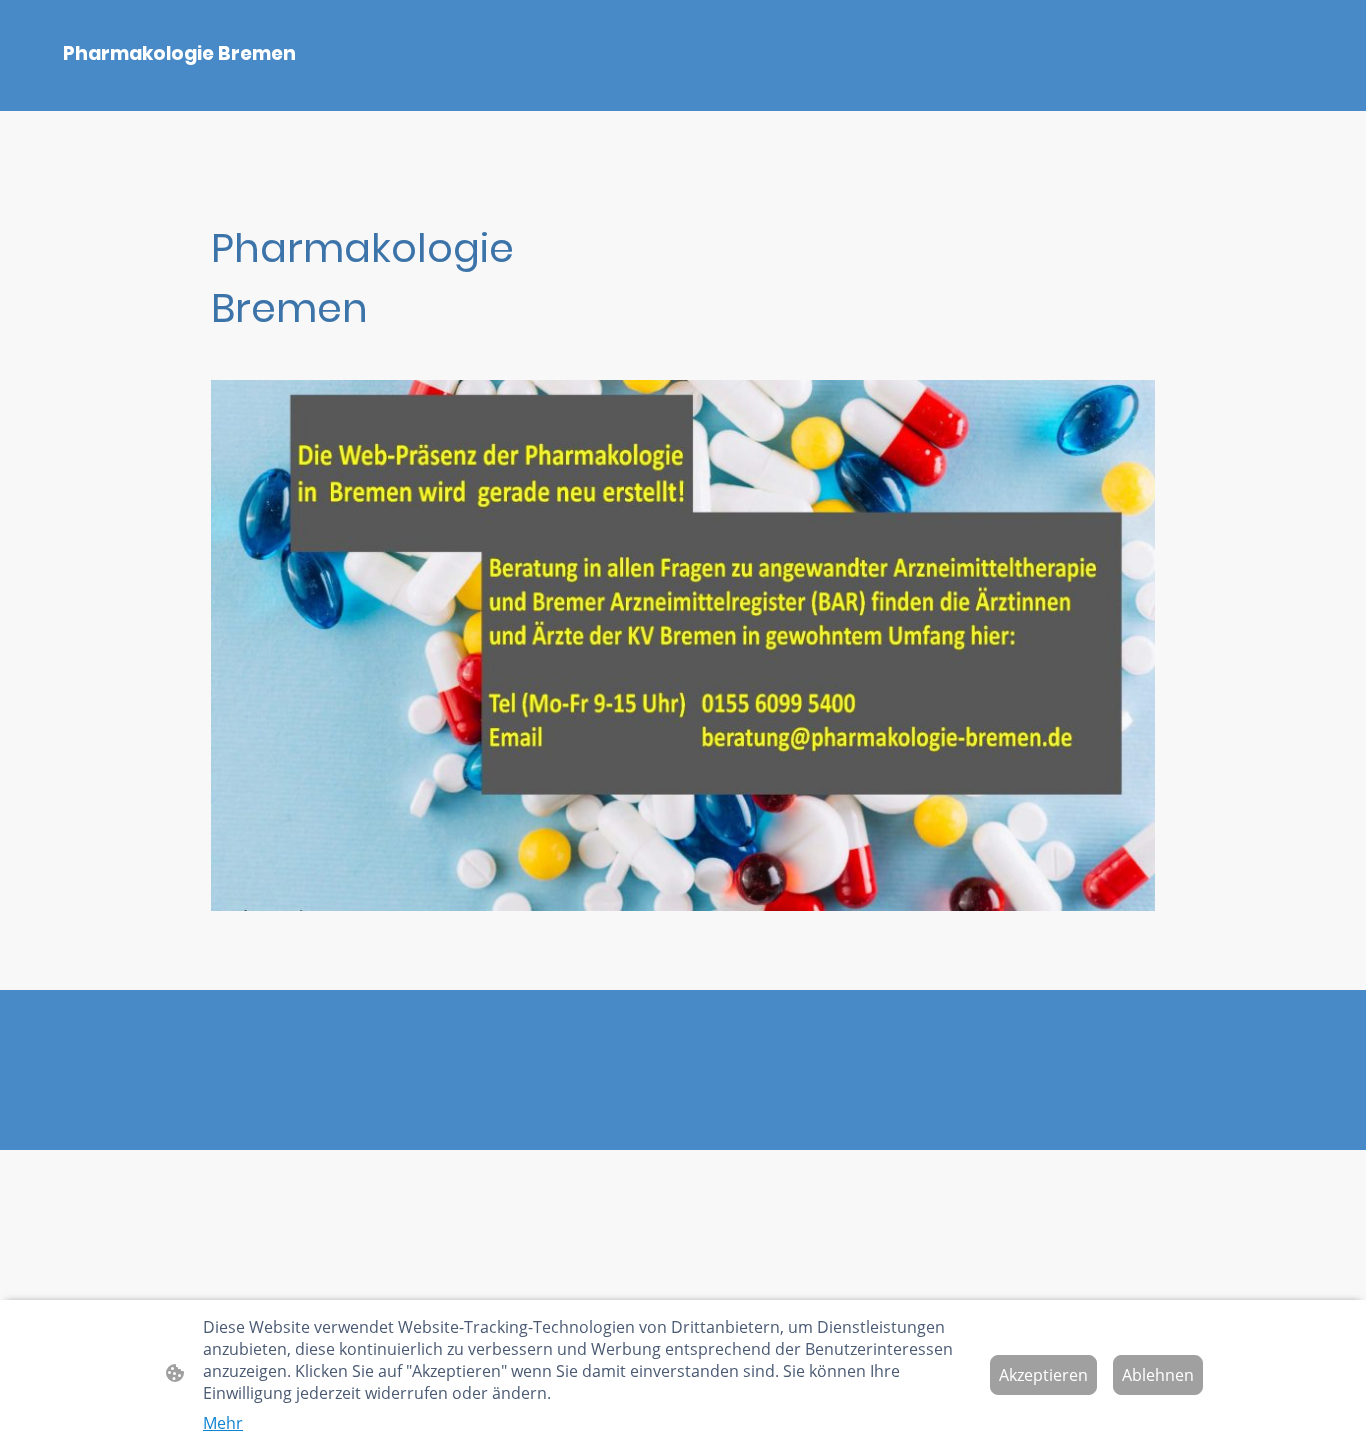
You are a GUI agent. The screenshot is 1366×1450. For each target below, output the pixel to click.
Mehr (223, 1423)
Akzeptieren (1043, 1375)
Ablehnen (1158, 1375)
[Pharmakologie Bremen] (238, 86)
